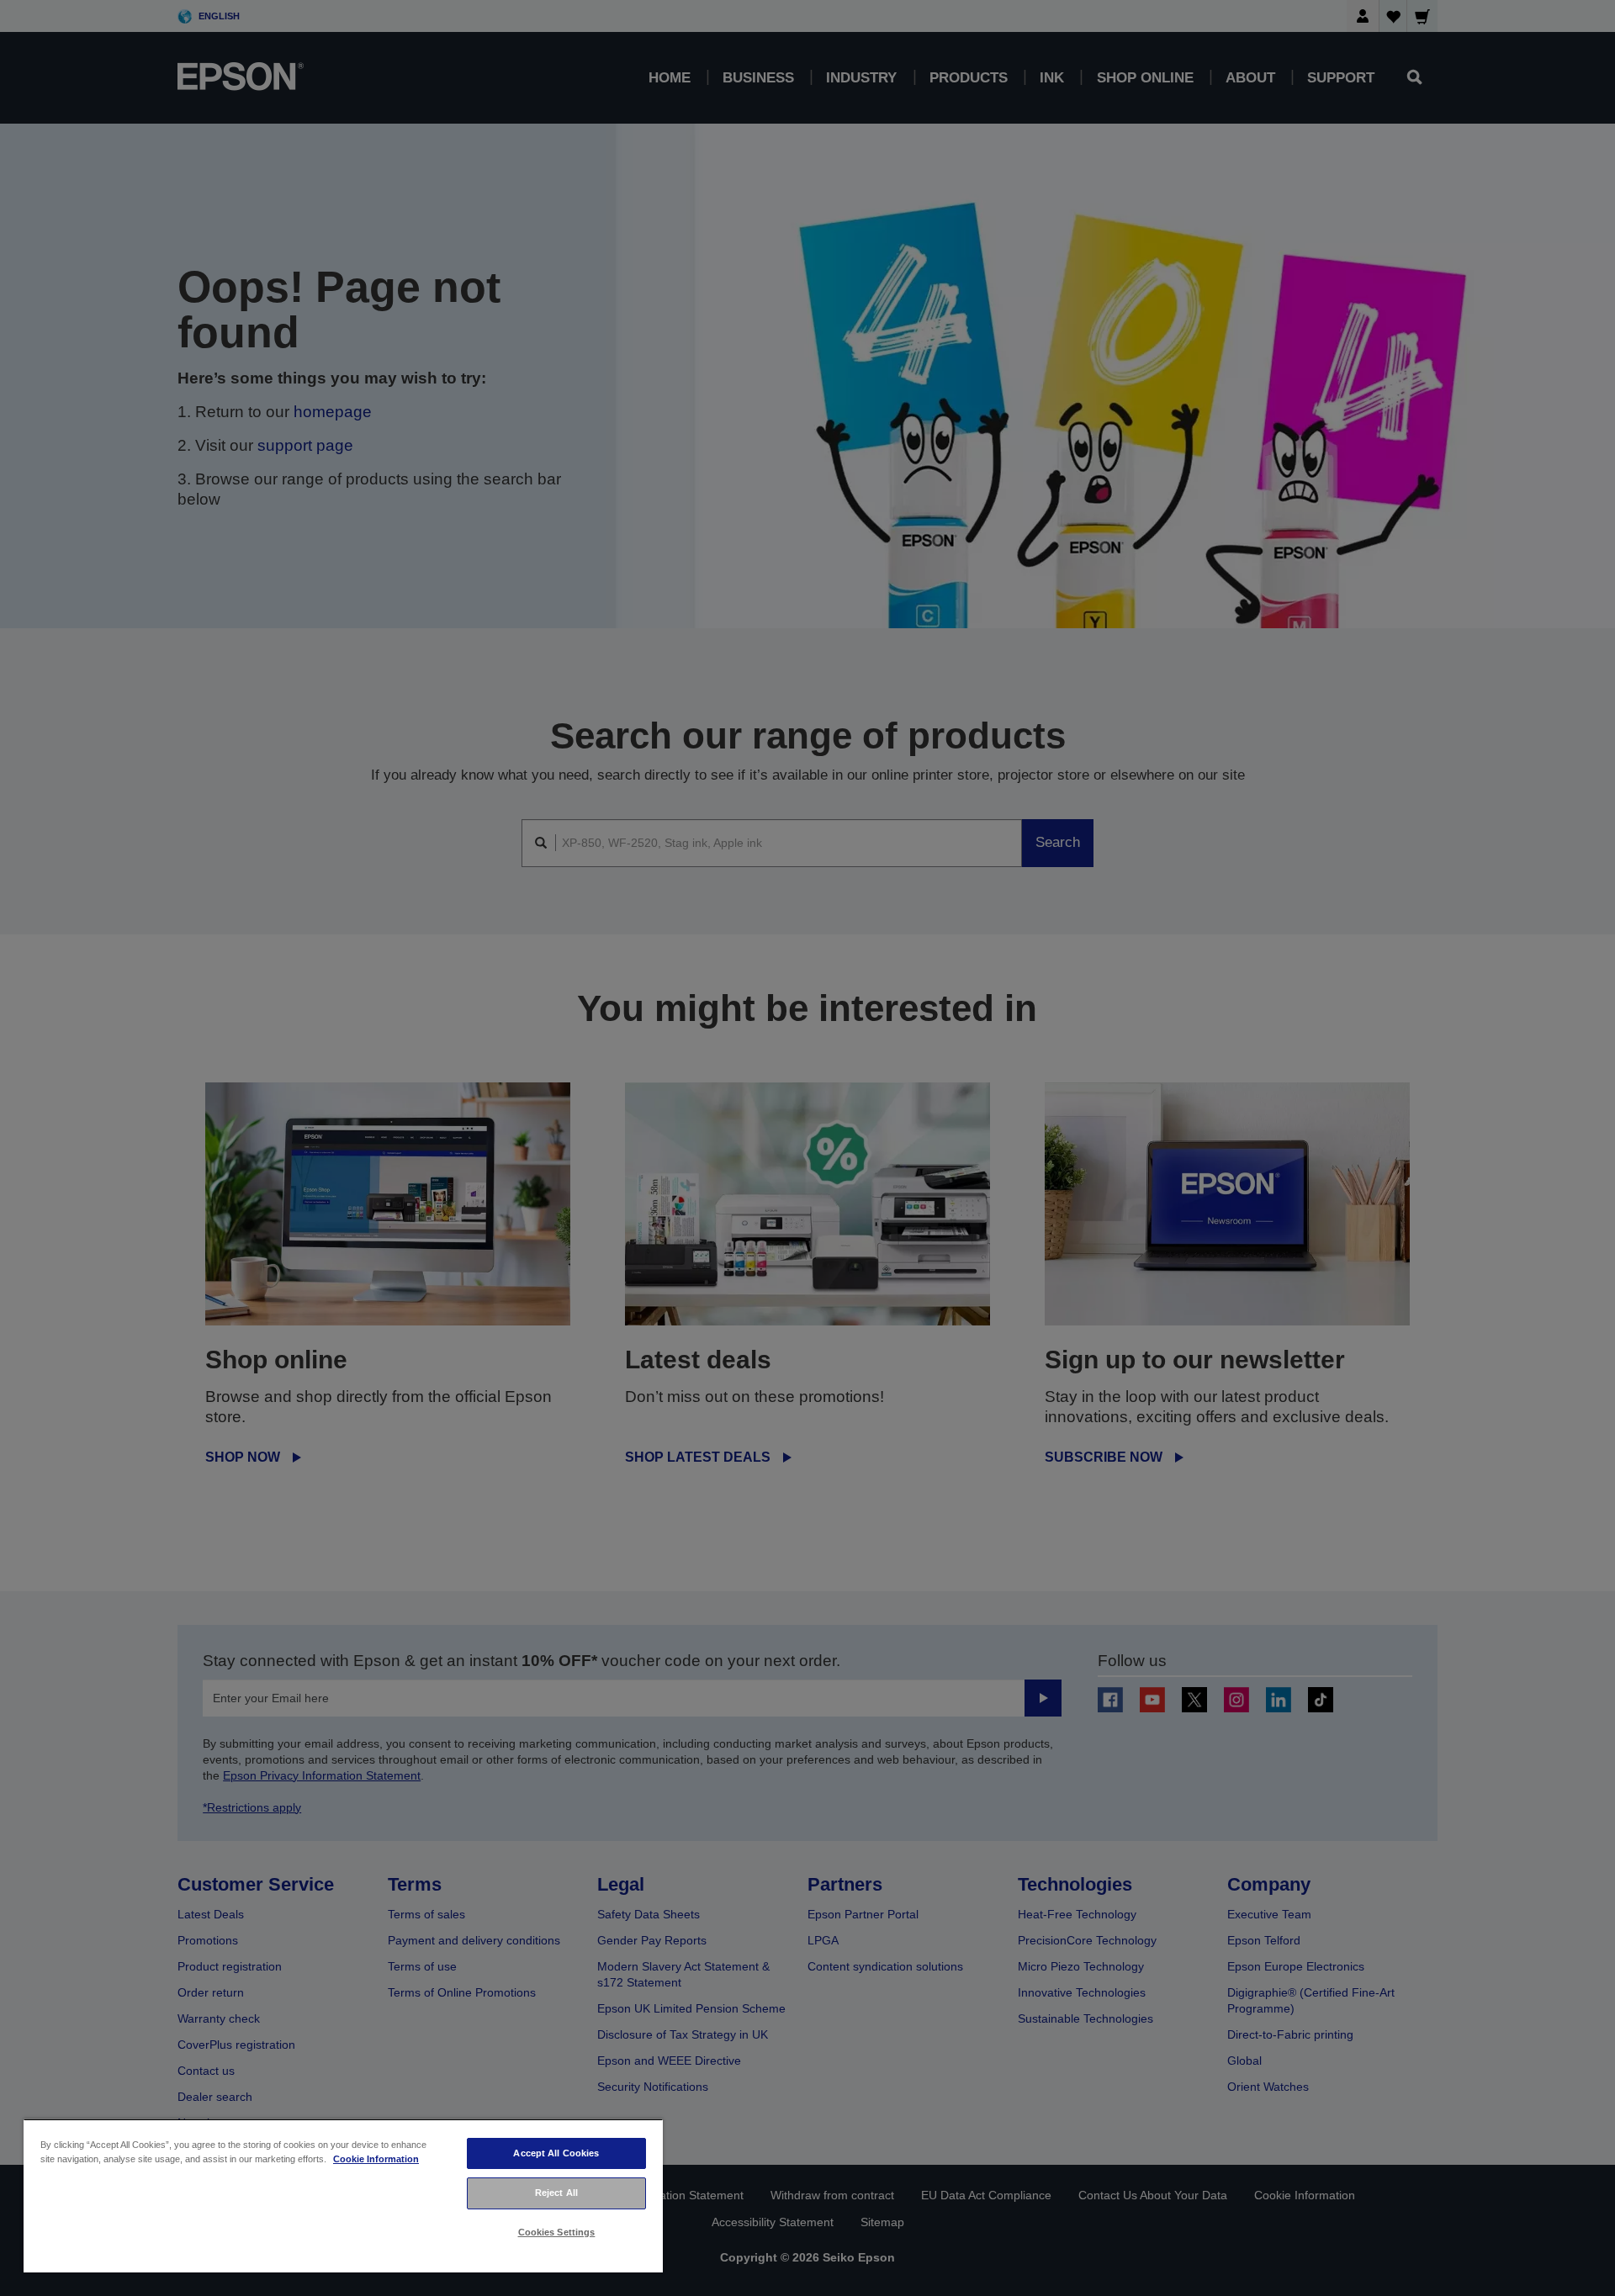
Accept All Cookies (556, 2153)
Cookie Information (376, 2159)
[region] (343, 2195)
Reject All (556, 2193)
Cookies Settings (557, 2232)
